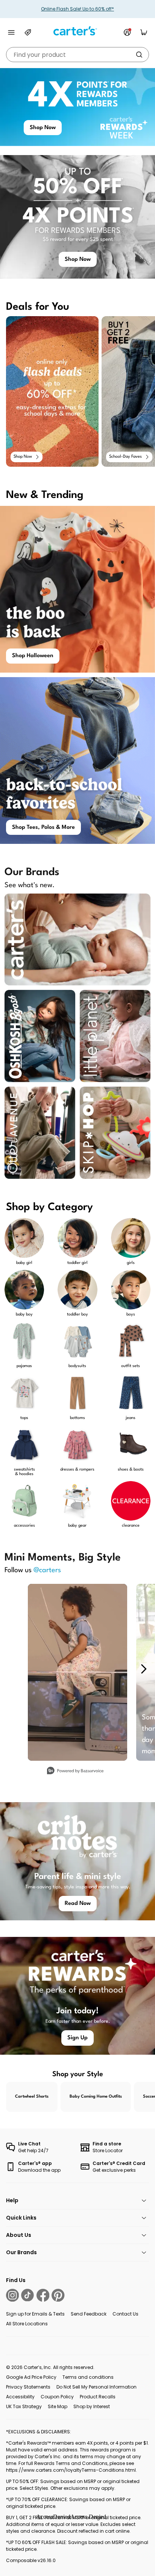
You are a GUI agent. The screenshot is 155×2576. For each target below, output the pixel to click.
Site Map (58, 2406)
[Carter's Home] (77, 31)
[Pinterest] (58, 2295)
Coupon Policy (57, 2397)
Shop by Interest (92, 2406)
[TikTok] (27, 2295)
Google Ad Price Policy (31, 2377)
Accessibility (20, 2397)
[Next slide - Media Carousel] (143, 1669)
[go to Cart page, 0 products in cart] (144, 32)
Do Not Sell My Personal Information (96, 2387)
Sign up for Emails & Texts (35, 2314)
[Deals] (28, 32)
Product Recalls (98, 2397)
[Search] (139, 55)
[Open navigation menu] (11, 32)
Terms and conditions (88, 2377)
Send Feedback (89, 2314)
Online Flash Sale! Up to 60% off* (77, 9)
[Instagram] (12, 2295)
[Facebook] (43, 2295)
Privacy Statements (28, 2387)
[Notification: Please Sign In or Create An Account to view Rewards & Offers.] (127, 32)
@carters (47, 1570)
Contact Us (125, 2314)
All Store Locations (27, 2324)
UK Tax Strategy (24, 2406)
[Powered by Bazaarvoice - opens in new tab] (75, 1771)
